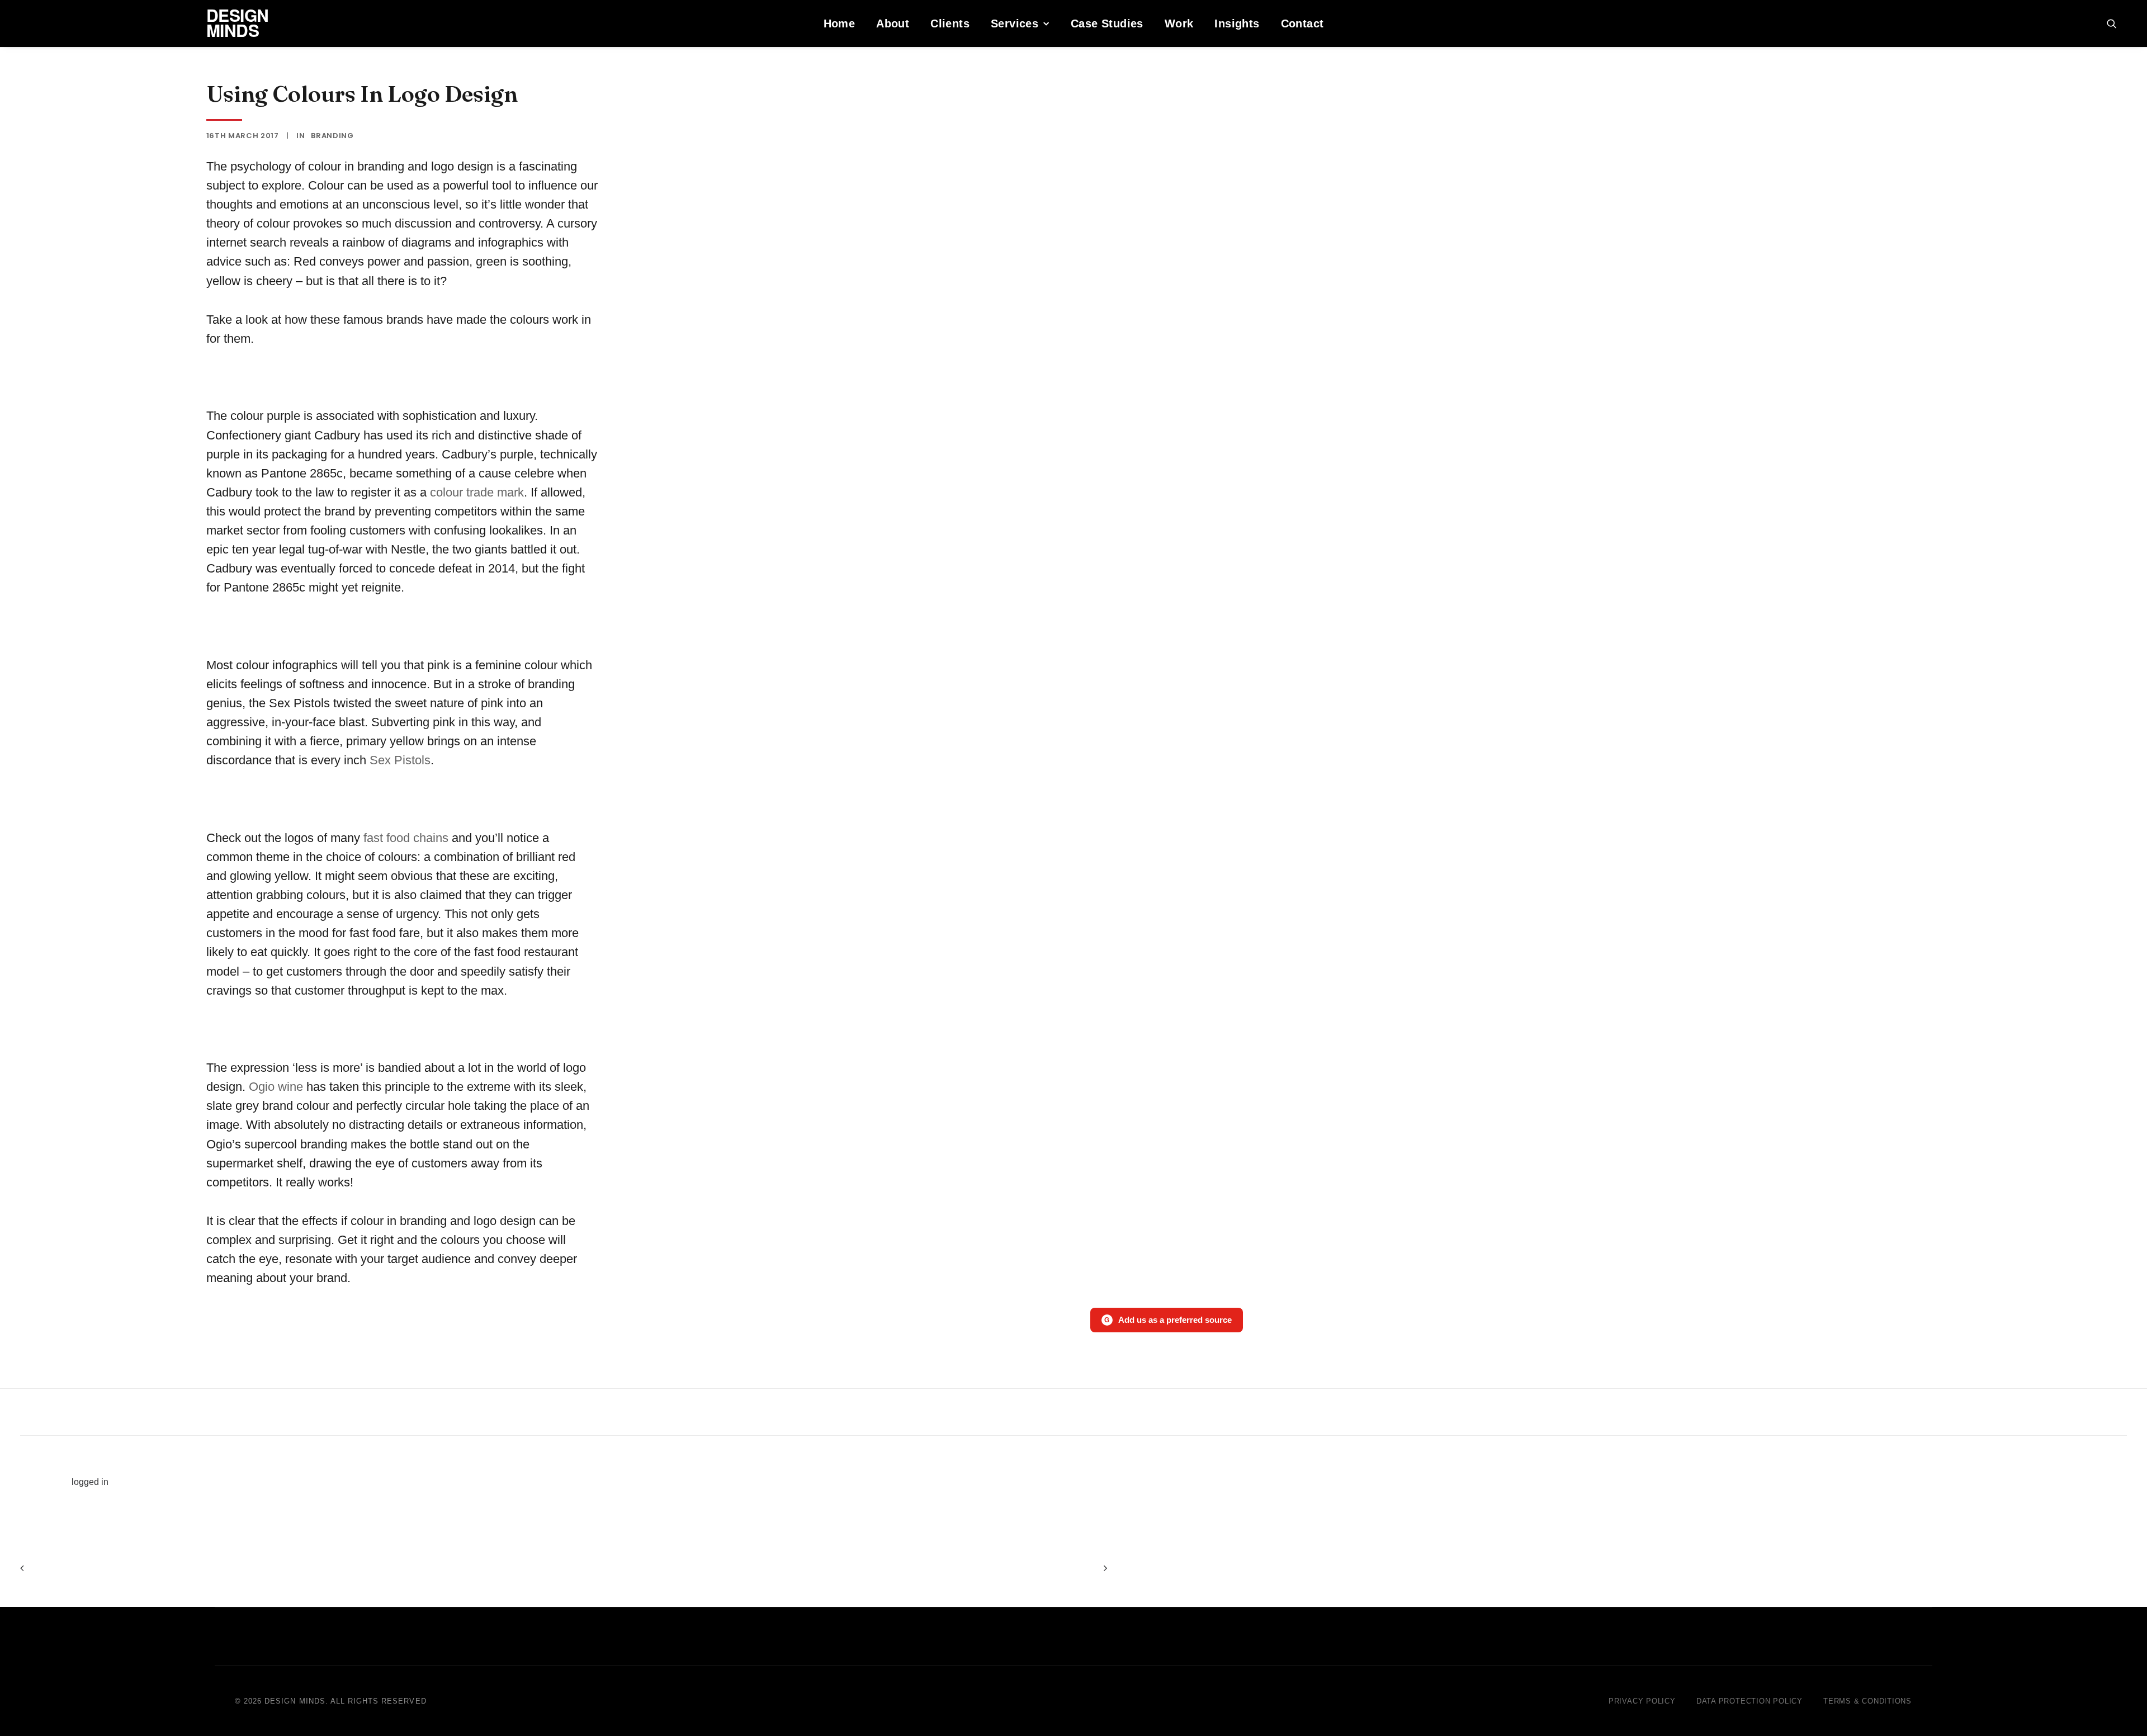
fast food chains (404, 838)
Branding (332, 136)
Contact (1302, 23)
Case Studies (1107, 23)
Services (1015, 23)
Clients (950, 23)
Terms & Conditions (1867, 1701)
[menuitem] (840, 23)
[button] (2117, 23)
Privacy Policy (1642, 1701)
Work (1179, 23)
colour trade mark (475, 492)
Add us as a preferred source (1168, 1320)
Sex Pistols (400, 760)
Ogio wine (276, 1087)
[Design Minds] (36, 23)
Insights (1237, 23)
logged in (90, 1482)
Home (840, 23)
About (893, 23)
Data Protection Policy (1749, 1701)
